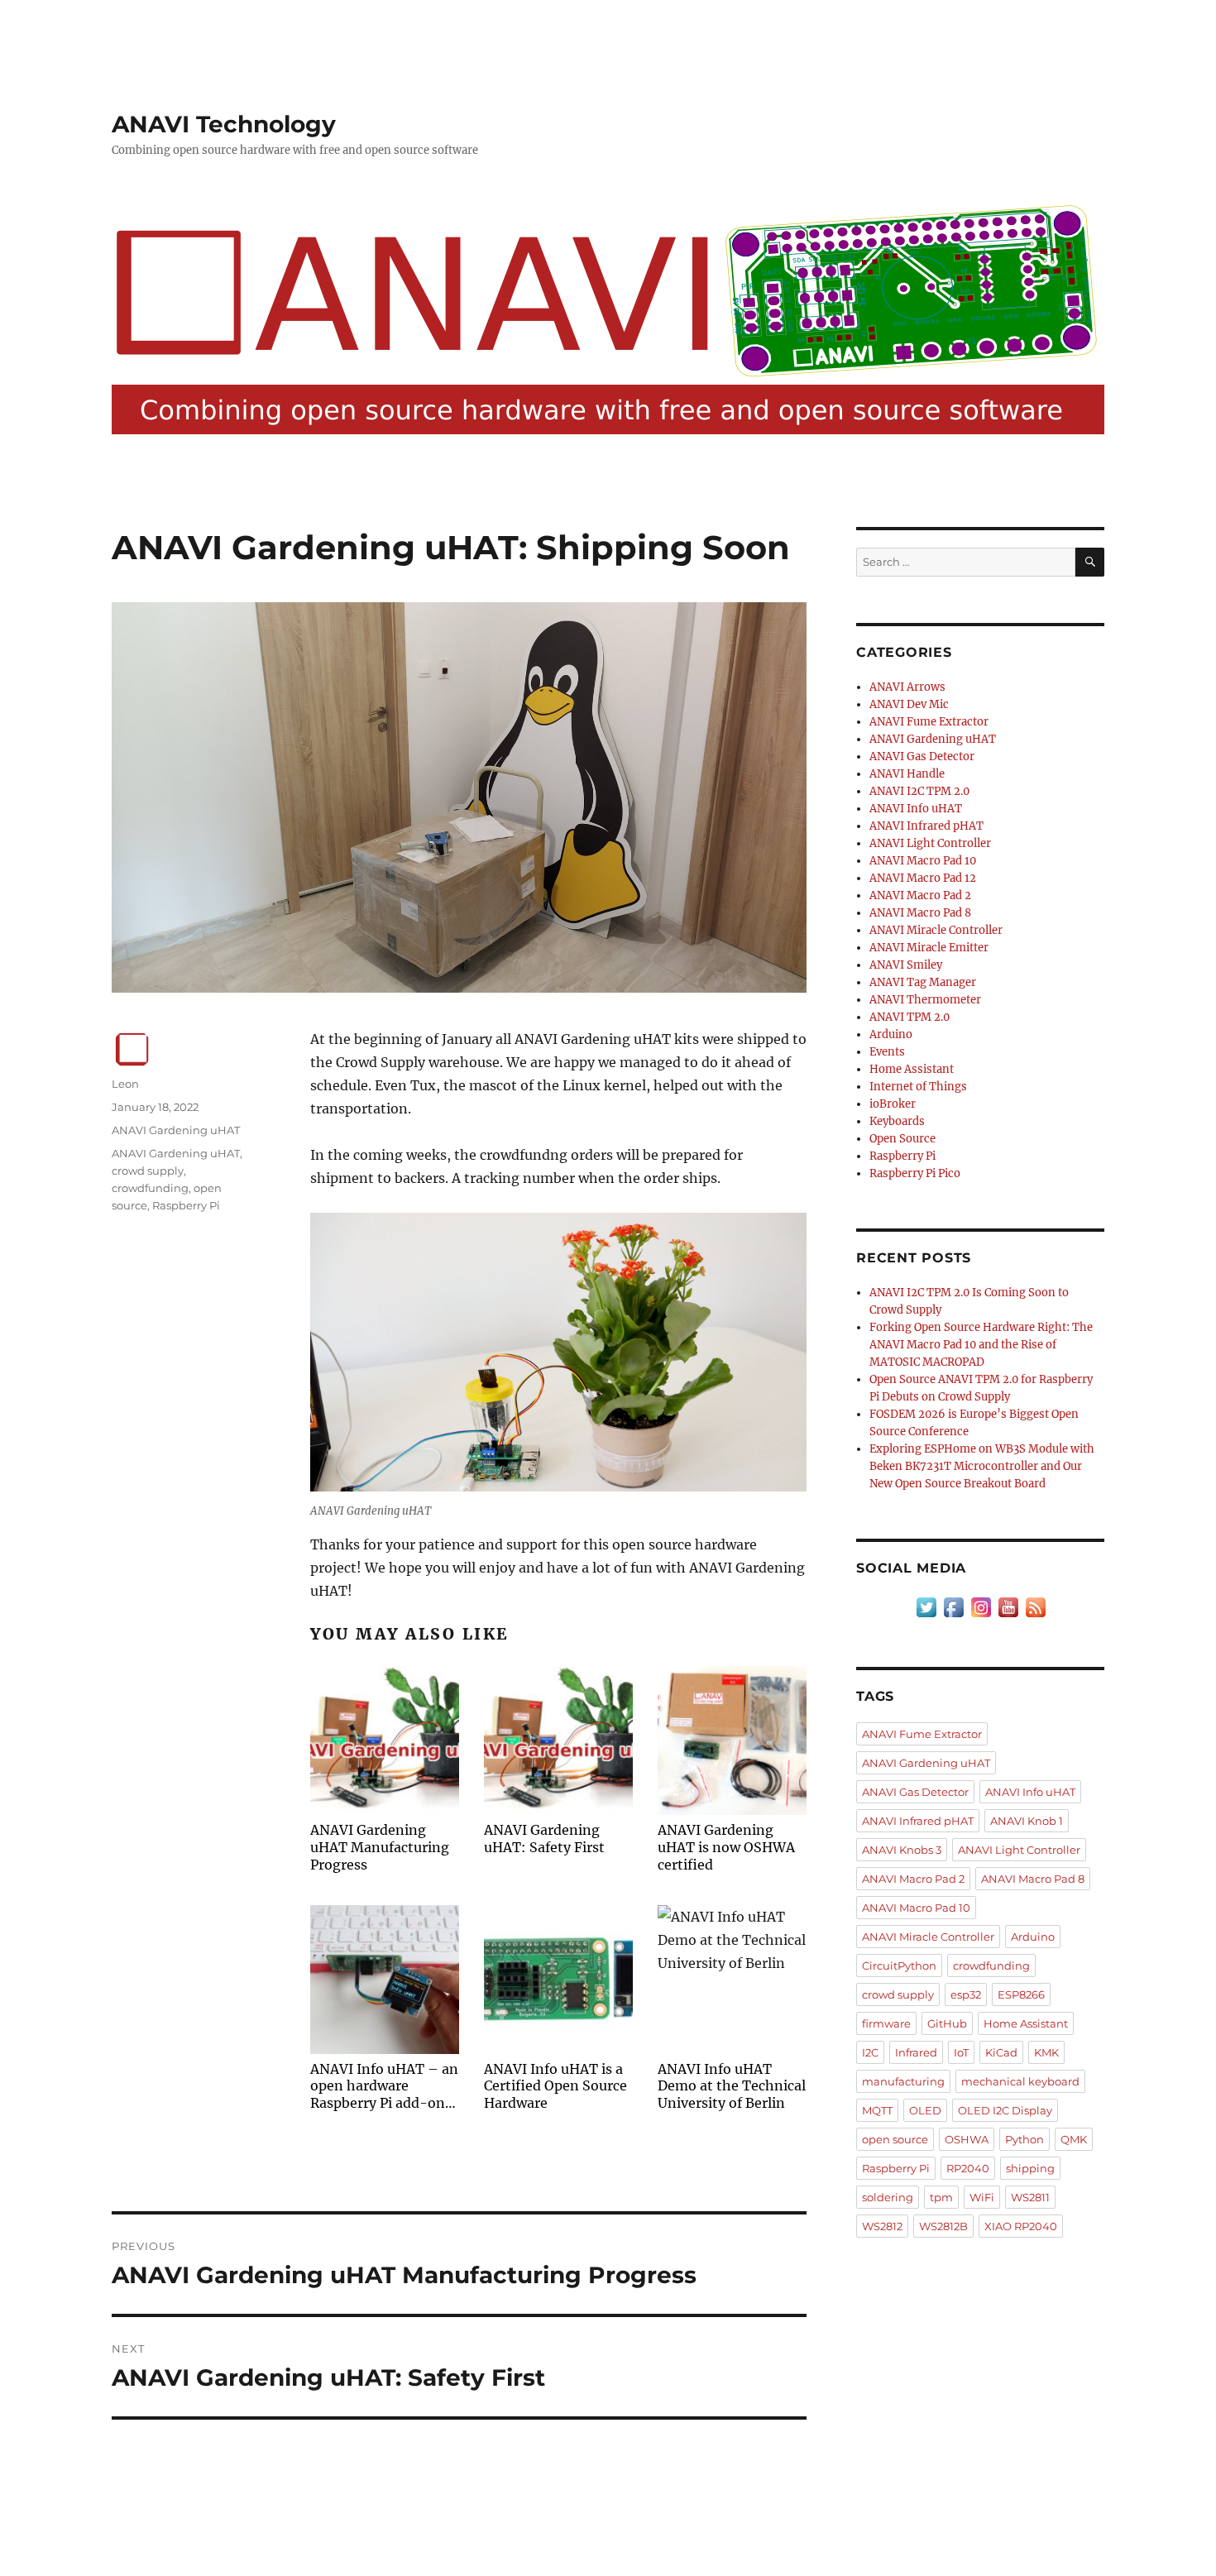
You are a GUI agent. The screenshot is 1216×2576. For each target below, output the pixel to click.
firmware (886, 2023)
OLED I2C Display (1005, 2110)
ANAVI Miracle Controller (936, 930)
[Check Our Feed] (1035, 1607)
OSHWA (967, 2139)
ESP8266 (1021, 1994)
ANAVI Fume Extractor (929, 722)
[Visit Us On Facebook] (953, 1607)
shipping (1030, 2168)
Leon (125, 1084)
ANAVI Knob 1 (1027, 1821)
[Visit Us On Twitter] (926, 1607)
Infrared (916, 2052)
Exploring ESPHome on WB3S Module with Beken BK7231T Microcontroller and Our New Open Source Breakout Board (982, 1466)
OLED (925, 2110)
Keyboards (897, 1121)
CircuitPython (899, 1966)
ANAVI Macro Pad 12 (923, 878)
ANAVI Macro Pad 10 (923, 861)
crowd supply (148, 1171)
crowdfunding (150, 1188)
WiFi (982, 2197)
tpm (941, 2197)
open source (895, 2139)
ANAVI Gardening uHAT (176, 1130)
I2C (870, 2052)
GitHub (947, 2023)
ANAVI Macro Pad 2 (920, 895)
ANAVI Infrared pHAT (926, 826)
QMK (1074, 2139)
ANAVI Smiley (906, 965)
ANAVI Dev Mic (909, 704)
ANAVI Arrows (907, 687)
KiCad (1001, 2052)
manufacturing (903, 2081)
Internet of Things (918, 1087)
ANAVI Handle (907, 774)
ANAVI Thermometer (925, 1000)
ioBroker (893, 1104)
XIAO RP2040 (1021, 2226)
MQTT (877, 2110)
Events (887, 1052)
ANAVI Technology (224, 124)
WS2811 (1030, 2197)
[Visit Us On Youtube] (1008, 1607)
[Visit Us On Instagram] (981, 1607)
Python (1025, 2139)
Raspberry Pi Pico (915, 1173)
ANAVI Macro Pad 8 (920, 913)
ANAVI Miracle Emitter (929, 948)
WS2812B (943, 2226)
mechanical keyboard (1020, 2081)
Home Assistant (912, 1069)
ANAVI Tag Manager (923, 982)
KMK (1046, 2052)
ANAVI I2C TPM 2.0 (919, 791)
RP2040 (968, 2168)
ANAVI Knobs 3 (902, 1850)
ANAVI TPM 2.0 (910, 1017)
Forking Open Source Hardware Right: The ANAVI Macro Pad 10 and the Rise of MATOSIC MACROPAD (981, 1345)
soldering (888, 2197)
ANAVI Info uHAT (916, 809)
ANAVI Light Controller (930, 843)
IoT (961, 2052)
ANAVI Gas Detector (922, 757)
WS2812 (882, 2226)
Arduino (891, 1034)
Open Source (902, 1139)
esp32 (966, 1994)
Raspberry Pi (186, 1205)
